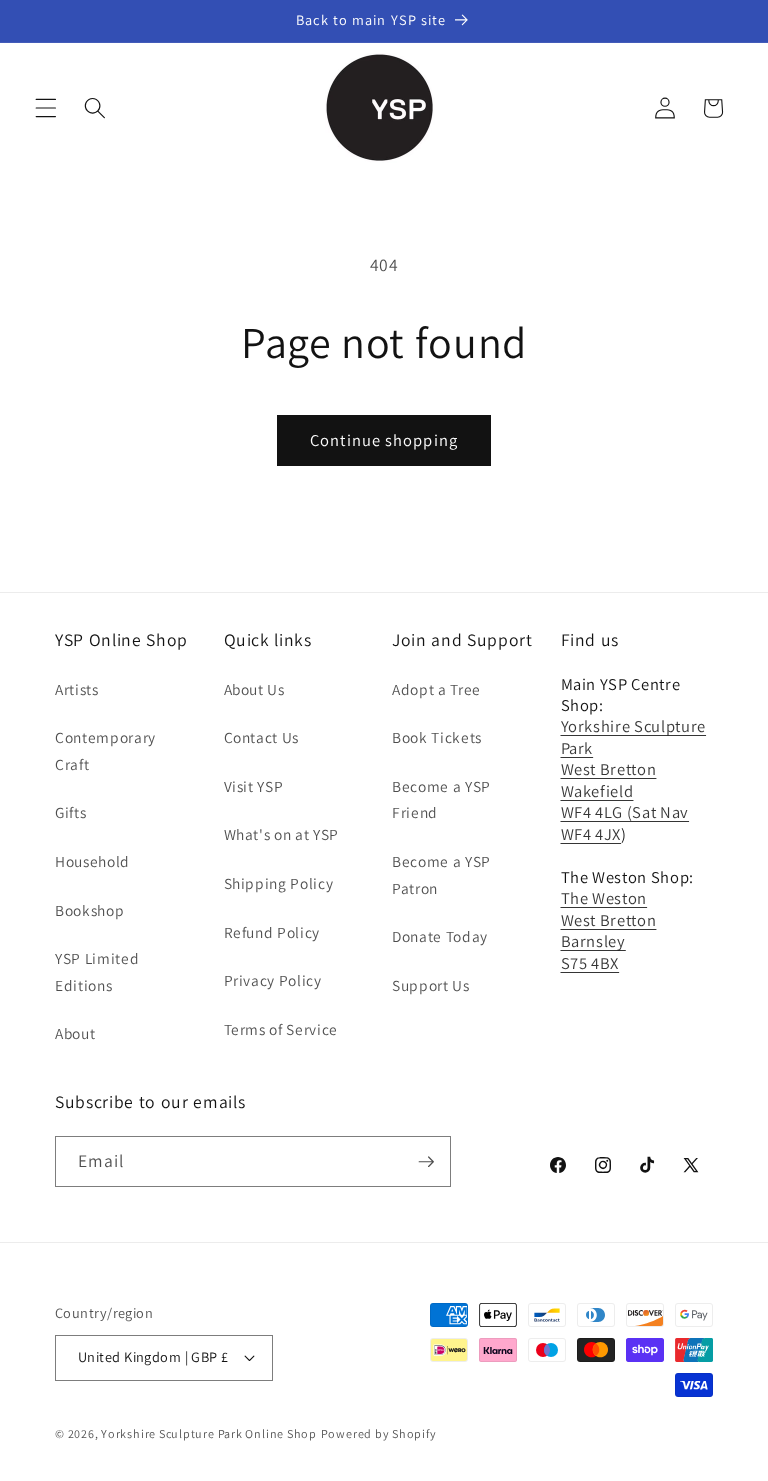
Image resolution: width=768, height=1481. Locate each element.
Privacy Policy (273, 980)
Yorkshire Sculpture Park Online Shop (209, 1433)
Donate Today (440, 936)
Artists (77, 689)
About (75, 1033)
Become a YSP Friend (441, 799)
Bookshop (89, 910)
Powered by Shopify (379, 1433)
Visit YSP (254, 786)
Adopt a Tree (436, 689)
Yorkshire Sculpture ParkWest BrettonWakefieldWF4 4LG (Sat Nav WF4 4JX (634, 779)
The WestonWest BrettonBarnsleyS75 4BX (609, 930)
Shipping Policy (279, 883)
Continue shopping (384, 440)
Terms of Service (281, 1029)
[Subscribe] (426, 1162)
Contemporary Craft (105, 750)
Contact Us (262, 737)
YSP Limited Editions (97, 971)
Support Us (431, 985)
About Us (254, 689)
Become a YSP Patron (441, 874)
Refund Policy (272, 932)
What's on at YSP (282, 834)
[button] (46, 108)
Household (92, 861)
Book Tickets (437, 737)
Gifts (70, 812)
